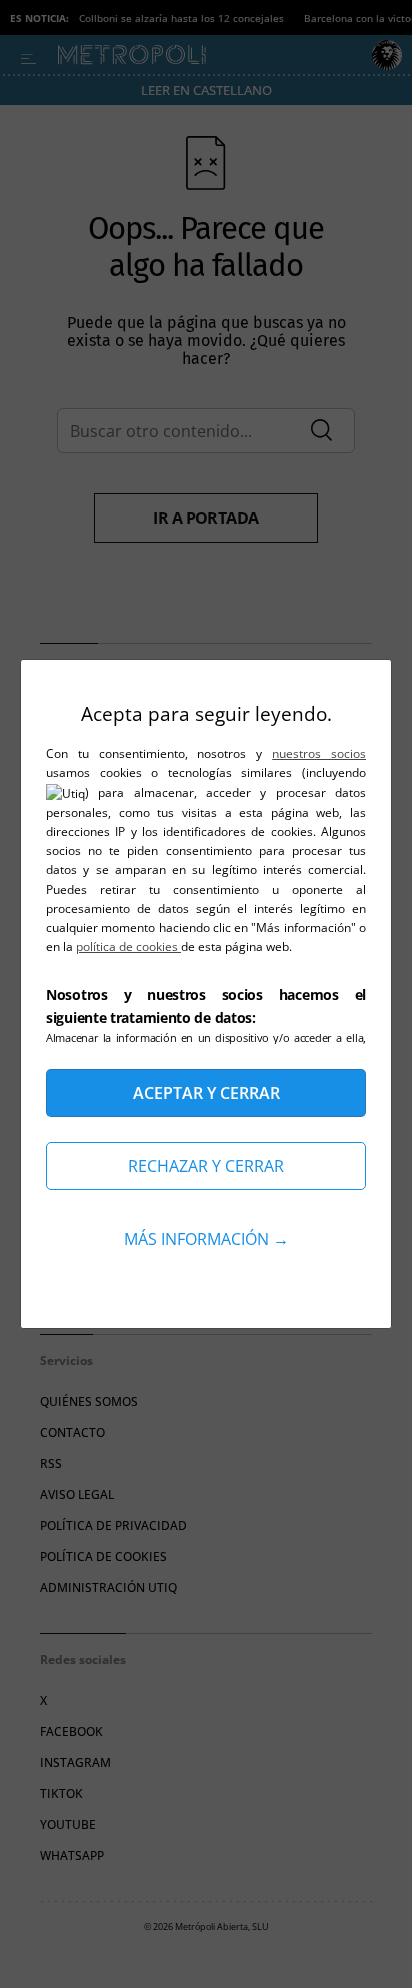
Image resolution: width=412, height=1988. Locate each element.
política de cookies (128, 946)
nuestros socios (319, 753)
